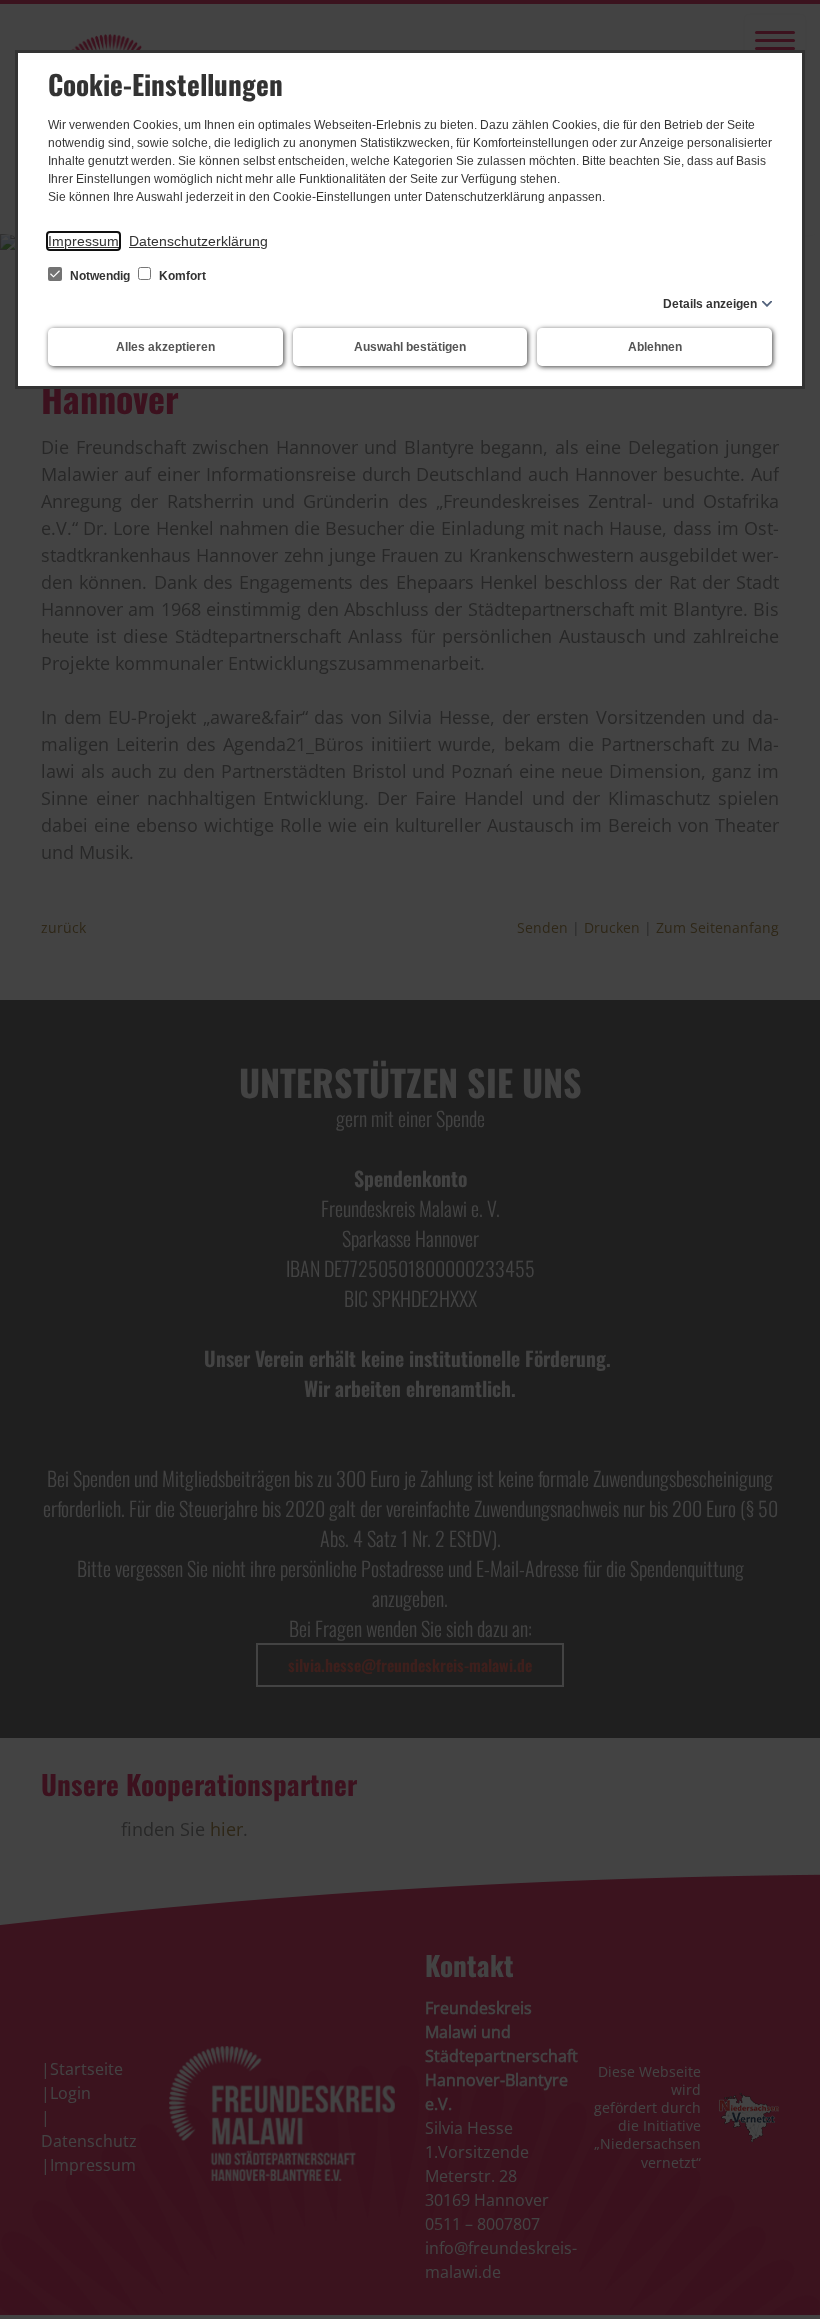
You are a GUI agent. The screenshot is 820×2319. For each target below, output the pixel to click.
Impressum (83, 241)
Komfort (181, 276)
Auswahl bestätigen (410, 347)
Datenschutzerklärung (198, 241)
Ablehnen (655, 347)
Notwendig (100, 276)
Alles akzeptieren (165, 347)
